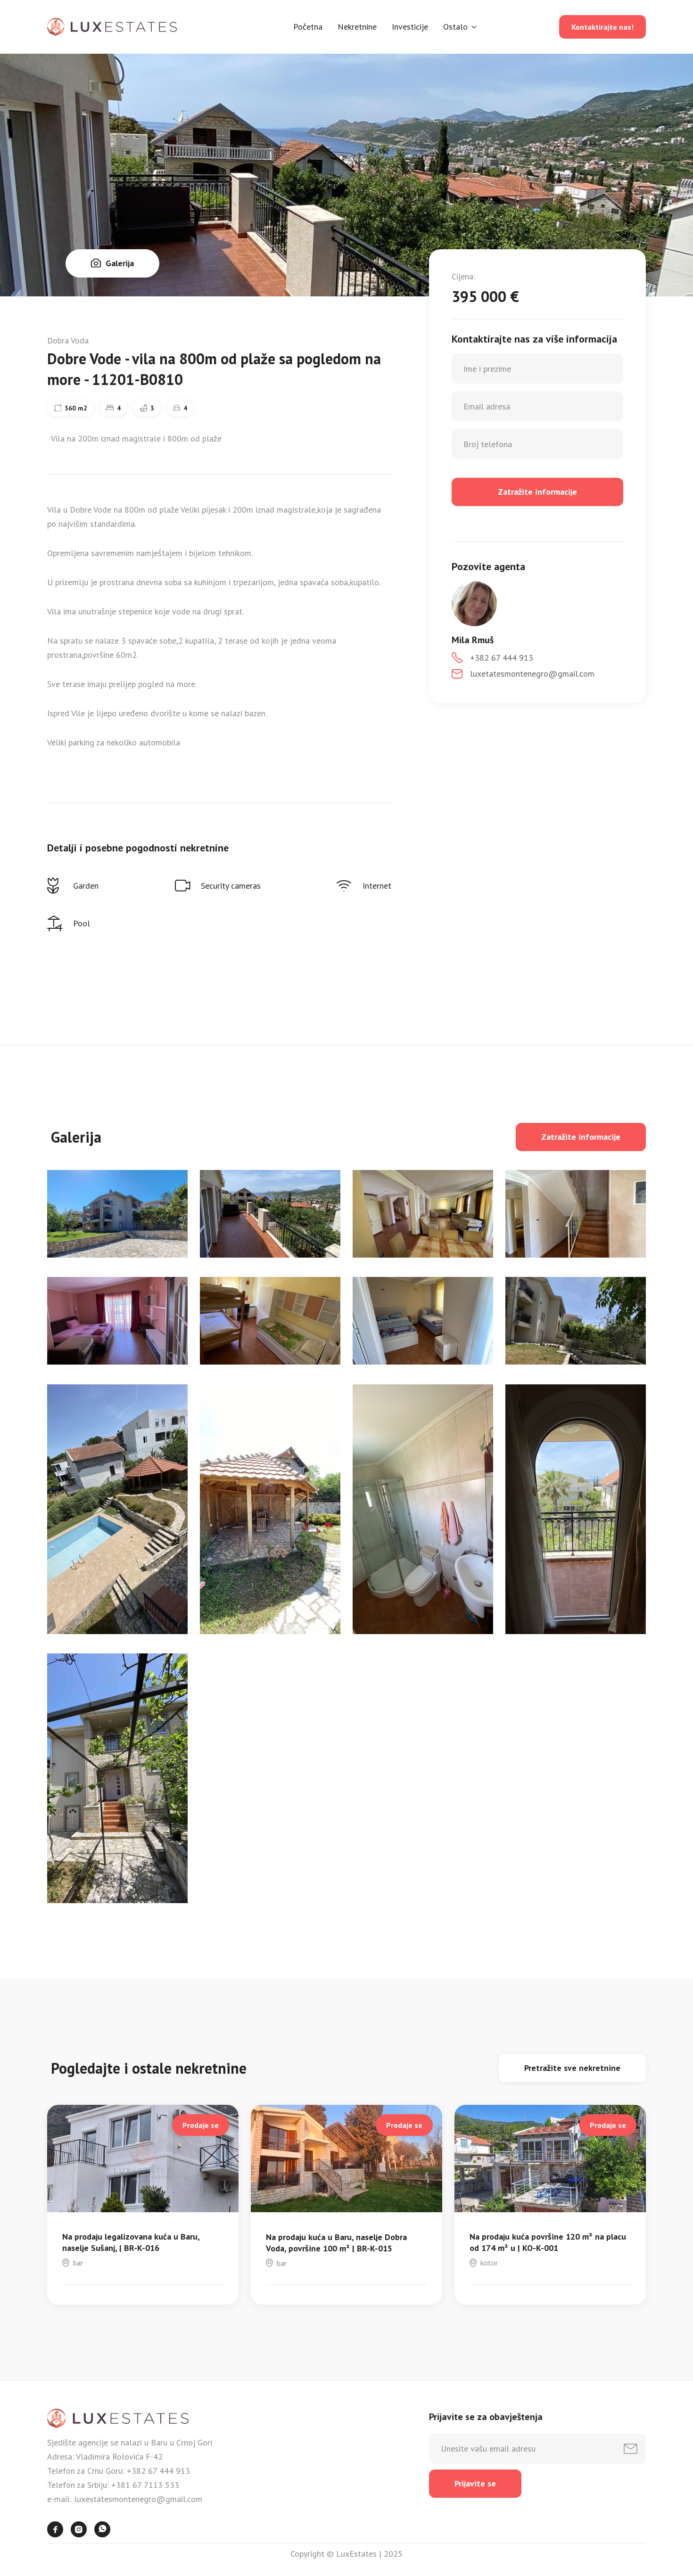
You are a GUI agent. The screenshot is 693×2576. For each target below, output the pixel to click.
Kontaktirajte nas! (602, 27)
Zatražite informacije (581, 1137)
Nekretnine (357, 27)
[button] (460, 27)
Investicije (410, 27)
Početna (308, 27)
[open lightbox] (117, 1214)
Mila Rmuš (473, 640)
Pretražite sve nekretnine (572, 2068)
